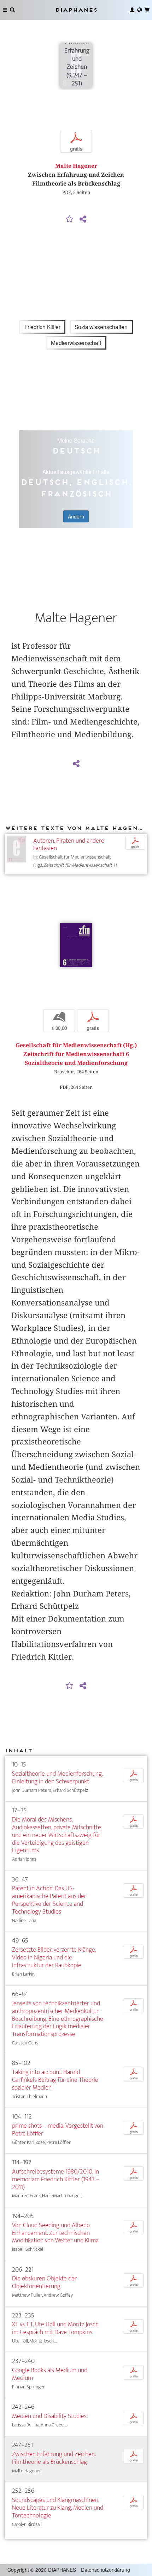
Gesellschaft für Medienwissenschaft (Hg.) (76, 1045)
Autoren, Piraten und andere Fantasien (69, 845)
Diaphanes (76, 10)
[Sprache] (140, 10)
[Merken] (70, 219)
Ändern (76, 516)
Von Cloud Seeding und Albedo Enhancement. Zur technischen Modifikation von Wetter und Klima (55, 2233)
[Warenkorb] (147, 10)
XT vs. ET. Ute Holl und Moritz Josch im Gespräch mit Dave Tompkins (55, 2328)
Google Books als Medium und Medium (50, 2374)
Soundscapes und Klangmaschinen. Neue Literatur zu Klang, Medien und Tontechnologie (58, 2508)
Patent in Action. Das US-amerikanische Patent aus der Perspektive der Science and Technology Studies (49, 1900)
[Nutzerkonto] (132, 10)
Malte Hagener (76, 166)
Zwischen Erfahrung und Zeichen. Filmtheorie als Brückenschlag (54, 2458)
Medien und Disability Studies (49, 2416)
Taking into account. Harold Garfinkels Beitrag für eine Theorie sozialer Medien (55, 2080)
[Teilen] (83, 219)
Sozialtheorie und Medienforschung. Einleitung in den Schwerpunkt (57, 1778)
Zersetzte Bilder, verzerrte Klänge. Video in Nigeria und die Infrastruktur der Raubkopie (54, 1957)
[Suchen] (12, 10)
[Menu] (5, 10)
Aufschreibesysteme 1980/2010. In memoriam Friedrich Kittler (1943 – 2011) (56, 2179)
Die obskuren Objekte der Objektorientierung (44, 2282)
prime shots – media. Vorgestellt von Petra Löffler (58, 2130)
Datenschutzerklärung (106, 2570)
